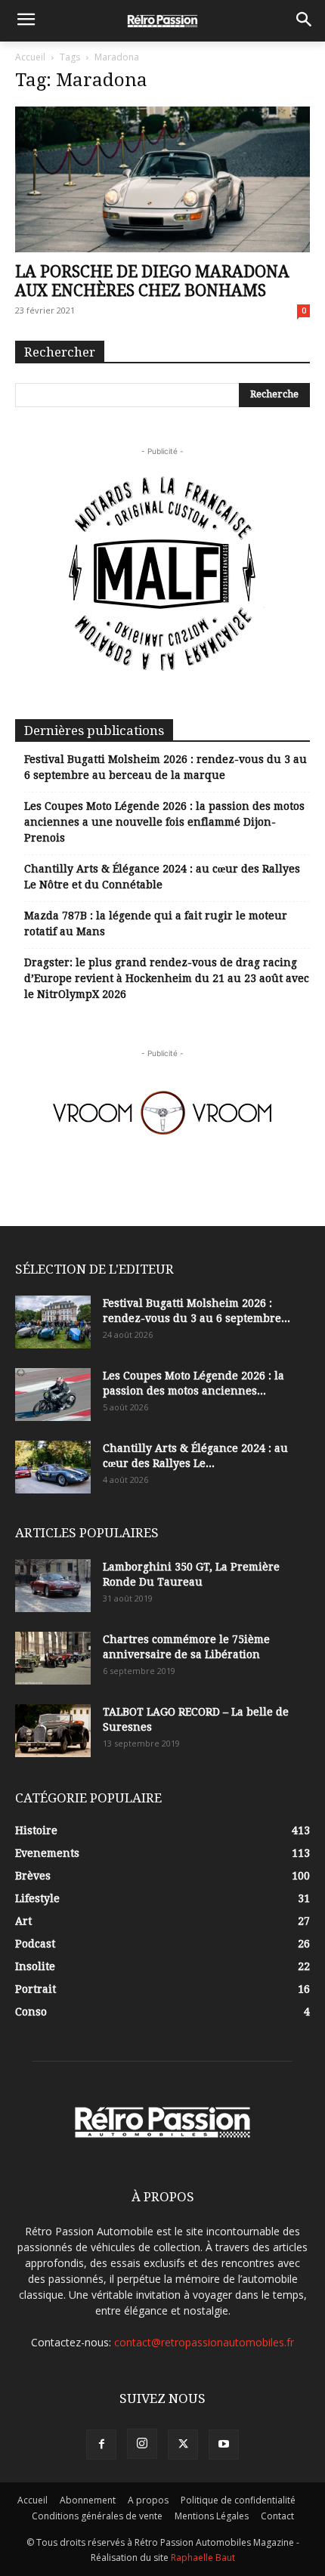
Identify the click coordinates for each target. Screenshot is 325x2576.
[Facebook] (101, 2445)
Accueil (30, 57)
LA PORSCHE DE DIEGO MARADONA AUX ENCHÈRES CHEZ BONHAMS (152, 281)
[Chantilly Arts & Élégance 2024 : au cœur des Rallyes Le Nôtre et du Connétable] (53, 1467)
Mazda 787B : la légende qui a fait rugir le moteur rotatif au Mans (156, 924)
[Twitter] (183, 2445)
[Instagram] (142, 2444)
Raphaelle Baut (203, 2557)
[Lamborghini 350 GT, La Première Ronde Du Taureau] (53, 1586)
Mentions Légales (212, 2516)
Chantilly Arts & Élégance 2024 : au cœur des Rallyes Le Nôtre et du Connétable (162, 877)
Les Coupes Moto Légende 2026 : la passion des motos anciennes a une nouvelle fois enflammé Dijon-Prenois (164, 822)
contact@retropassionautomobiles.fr (204, 2342)
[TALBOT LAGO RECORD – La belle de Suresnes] (53, 1731)
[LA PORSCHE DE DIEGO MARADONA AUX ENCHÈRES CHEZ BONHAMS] (162, 179)
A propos (148, 2500)
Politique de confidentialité (238, 2500)
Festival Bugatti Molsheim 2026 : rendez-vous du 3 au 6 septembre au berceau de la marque (166, 767)
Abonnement (88, 2500)
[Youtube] (224, 2445)
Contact (277, 2516)
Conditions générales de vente (97, 2516)
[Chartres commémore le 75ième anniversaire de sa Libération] (53, 1658)
